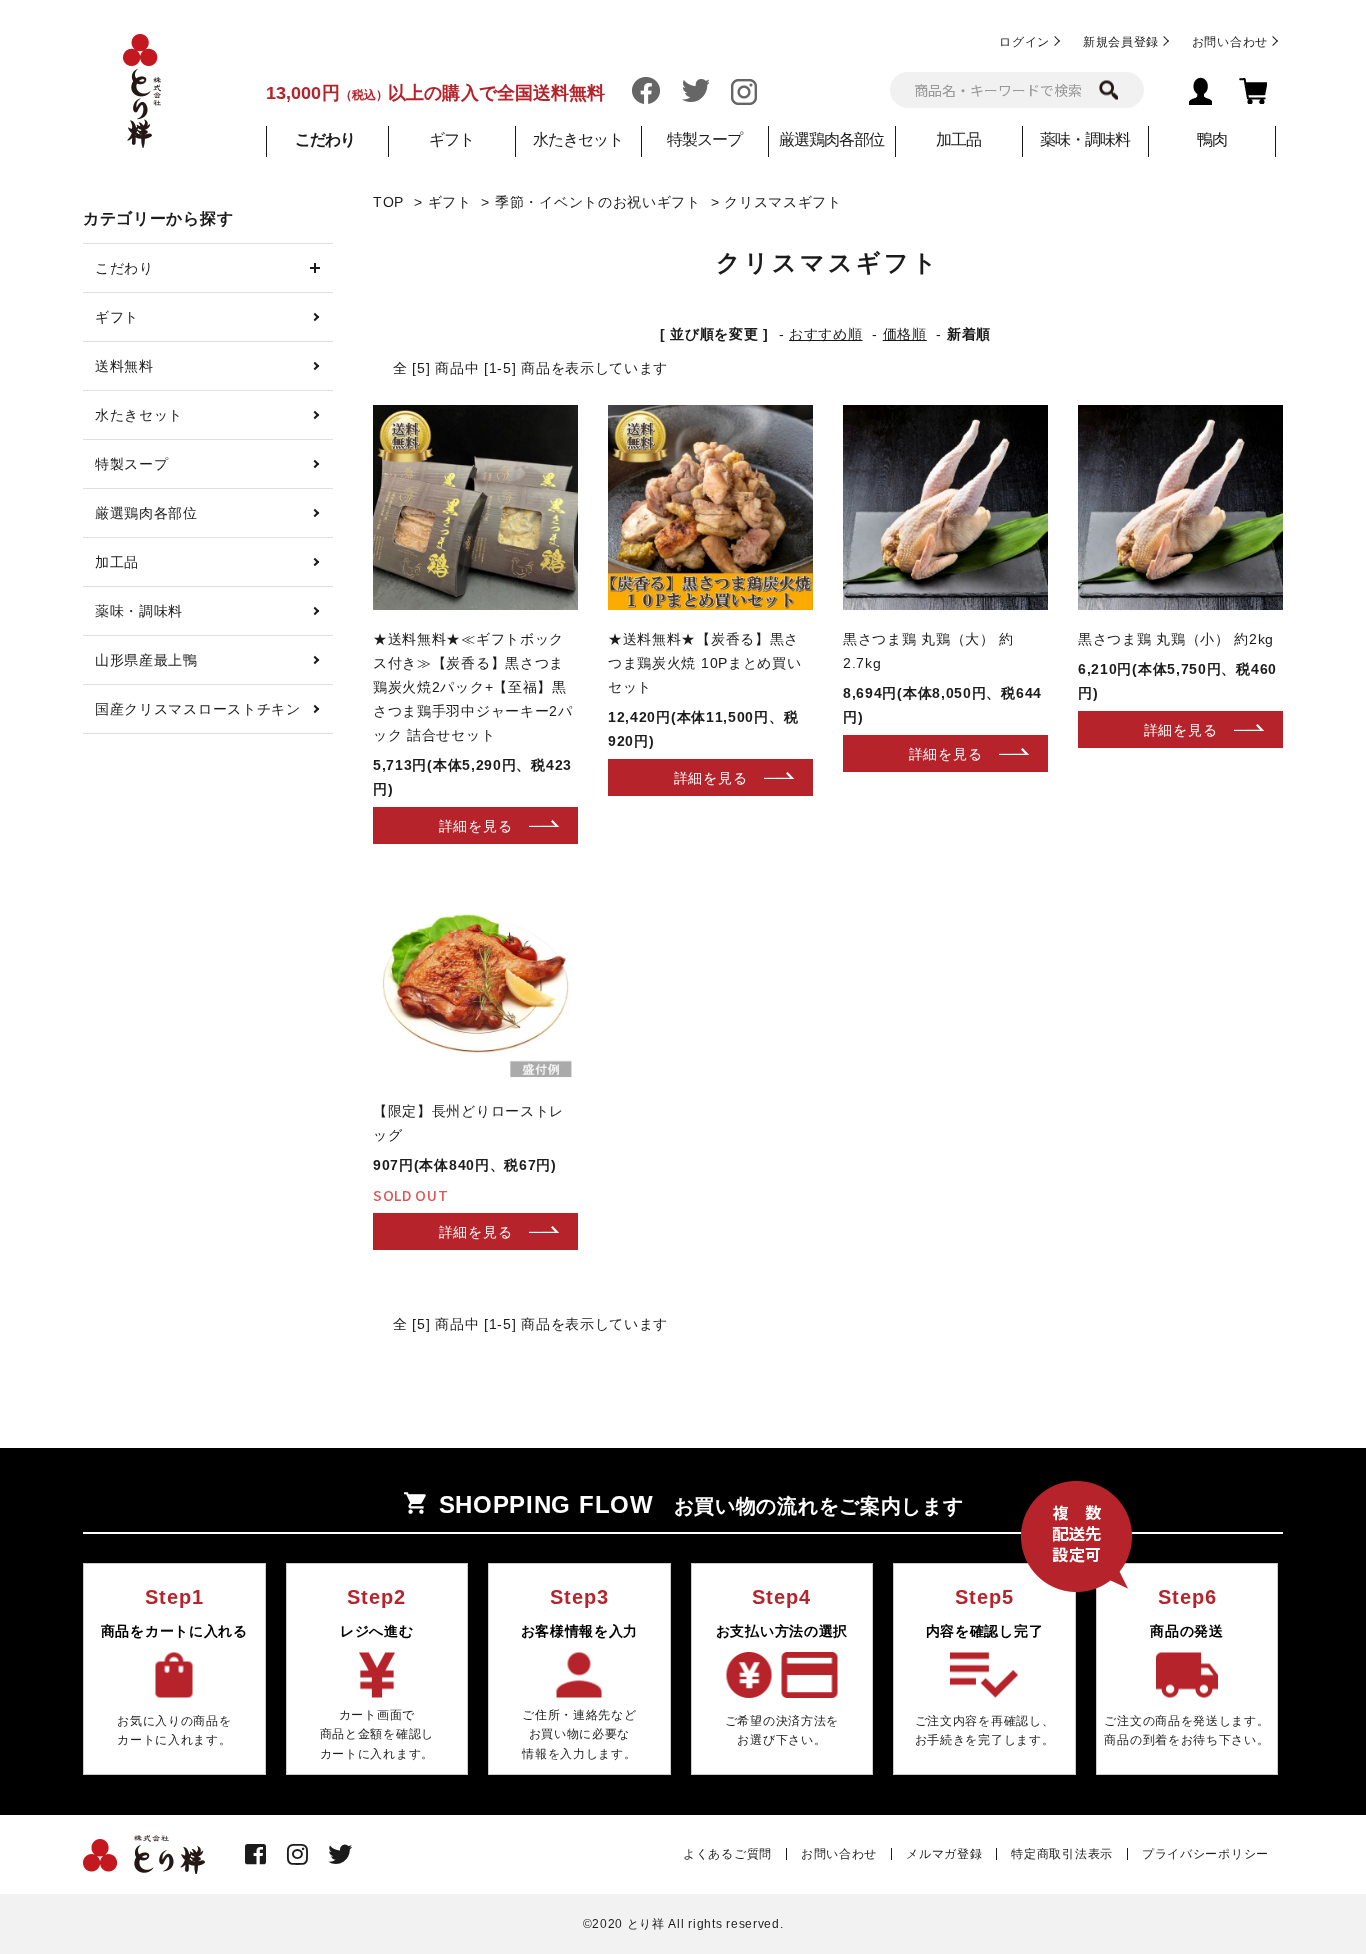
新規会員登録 (1121, 42)
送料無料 (124, 366)
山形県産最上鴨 (146, 660)
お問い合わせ (1230, 42)
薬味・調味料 (1085, 139)
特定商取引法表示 (1062, 1854)
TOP (388, 202)
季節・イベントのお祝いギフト (598, 202)
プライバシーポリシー (1205, 1854)
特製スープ (704, 139)
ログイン (1024, 42)
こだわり (124, 268)
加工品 (958, 139)
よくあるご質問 (727, 1854)
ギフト (451, 139)
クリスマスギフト (783, 202)
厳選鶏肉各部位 (831, 139)
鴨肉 (1212, 139)
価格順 (905, 334)
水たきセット (578, 139)
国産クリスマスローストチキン (198, 709)
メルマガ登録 (944, 1854)
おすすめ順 (826, 334)
